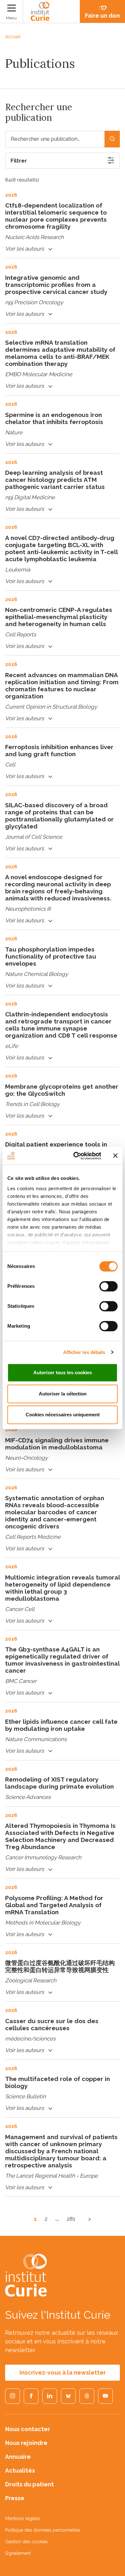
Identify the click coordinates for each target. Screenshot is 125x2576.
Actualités (20, 2470)
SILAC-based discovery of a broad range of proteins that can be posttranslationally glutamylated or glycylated (59, 816)
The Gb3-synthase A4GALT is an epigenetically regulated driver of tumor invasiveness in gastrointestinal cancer (62, 1660)
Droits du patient (29, 2484)
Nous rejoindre (26, 2443)
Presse (15, 2498)
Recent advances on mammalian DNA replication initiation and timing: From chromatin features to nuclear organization (62, 686)
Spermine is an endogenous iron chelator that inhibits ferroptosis (54, 418)
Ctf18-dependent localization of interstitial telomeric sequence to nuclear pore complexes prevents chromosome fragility (56, 216)
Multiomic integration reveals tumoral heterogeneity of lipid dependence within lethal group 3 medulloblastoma (63, 1588)
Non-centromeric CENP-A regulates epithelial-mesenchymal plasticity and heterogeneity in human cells (59, 617)
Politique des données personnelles (43, 2530)
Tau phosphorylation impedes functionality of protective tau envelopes (51, 956)
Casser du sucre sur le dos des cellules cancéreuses (52, 2024)
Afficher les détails (84, 1352)
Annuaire (18, 2457)
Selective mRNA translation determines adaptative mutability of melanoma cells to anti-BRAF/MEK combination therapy (60, 353)
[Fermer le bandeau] (115, 1156)
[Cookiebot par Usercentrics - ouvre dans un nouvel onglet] (76, 1156)
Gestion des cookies (26, 2542)
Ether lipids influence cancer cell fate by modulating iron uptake (61, 1725)
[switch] (108, 1286)
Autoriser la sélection (63, 1394)
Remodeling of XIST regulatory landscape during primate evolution (59, 1783)
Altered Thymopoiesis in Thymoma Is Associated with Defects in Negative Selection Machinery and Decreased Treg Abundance (60, 1836)
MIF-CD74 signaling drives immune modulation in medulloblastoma (57, 1444)
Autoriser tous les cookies (63, 1372)
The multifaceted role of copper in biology (58, 2082)
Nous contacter (28, 2429)
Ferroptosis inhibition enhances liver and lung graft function (59, 750)
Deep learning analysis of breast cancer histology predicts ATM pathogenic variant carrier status (55, 480)
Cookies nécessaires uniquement (63, 1415)
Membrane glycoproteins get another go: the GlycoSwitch (62, 1090)
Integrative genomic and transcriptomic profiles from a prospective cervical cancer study (56, 285)
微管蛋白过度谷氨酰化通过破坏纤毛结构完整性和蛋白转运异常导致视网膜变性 (60, 1966)
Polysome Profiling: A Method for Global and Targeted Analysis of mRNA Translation (54, 1905)
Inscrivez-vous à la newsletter (63, 2372)
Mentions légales (23, 2518)
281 (71, 2219)
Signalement (18, 2553)
